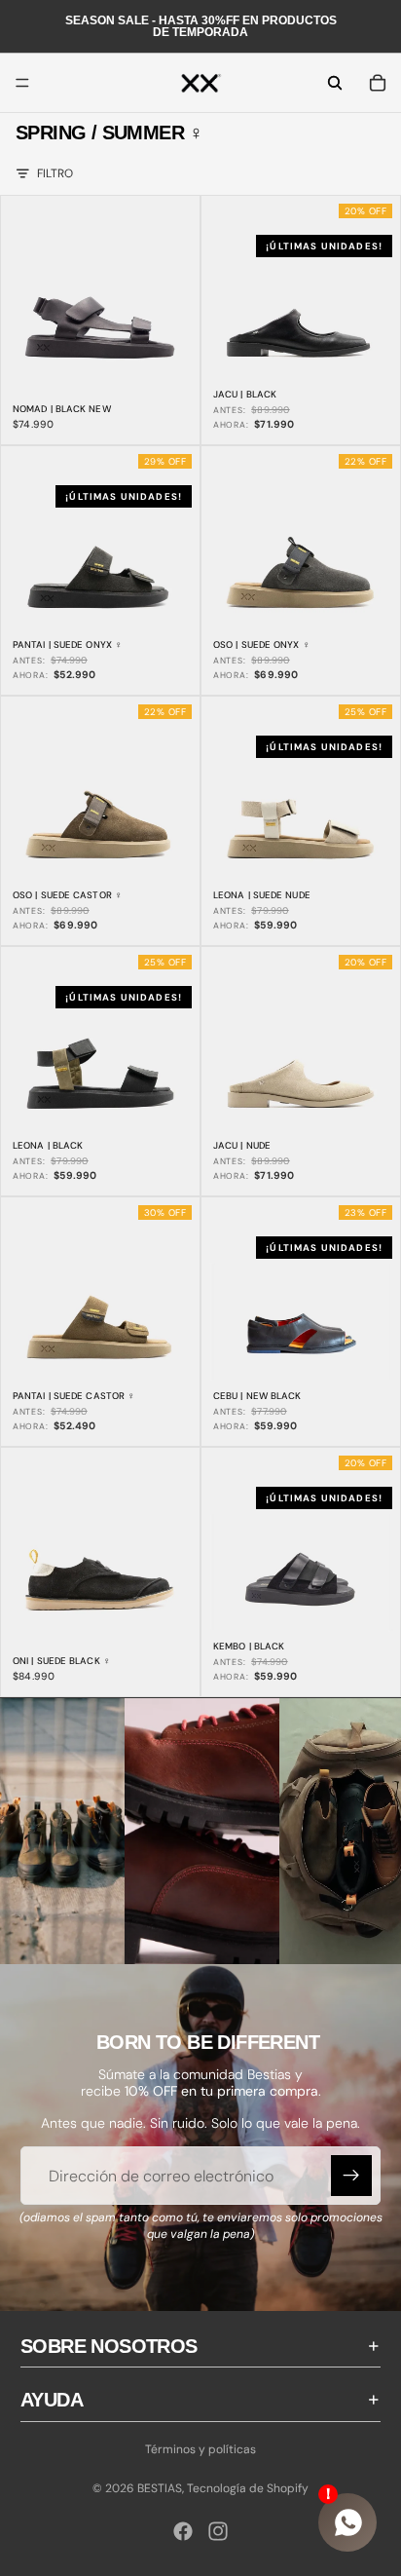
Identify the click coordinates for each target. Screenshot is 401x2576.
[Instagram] (218, 2531)
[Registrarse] (351, 2176)
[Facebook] (183, 2531)
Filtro (55, 173)
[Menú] (22, 83)
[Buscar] (335, 83)
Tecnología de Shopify (248, 2488)
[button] (202, 1836)
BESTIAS (160, 2488)
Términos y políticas (200, 2449)
